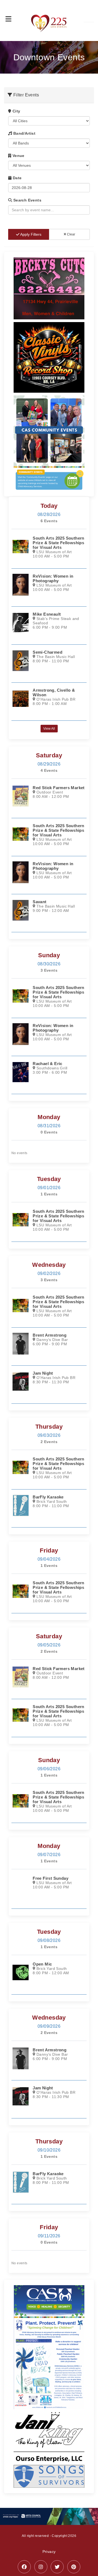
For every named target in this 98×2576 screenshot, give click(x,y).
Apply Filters (30, 234)
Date (16, 178)
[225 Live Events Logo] (49, 21)
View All (49, 729)
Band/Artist (24, 133)
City (16, 111)
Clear (71, 234)
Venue (18, 156)
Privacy (49, 2552)
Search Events (27, 200)
